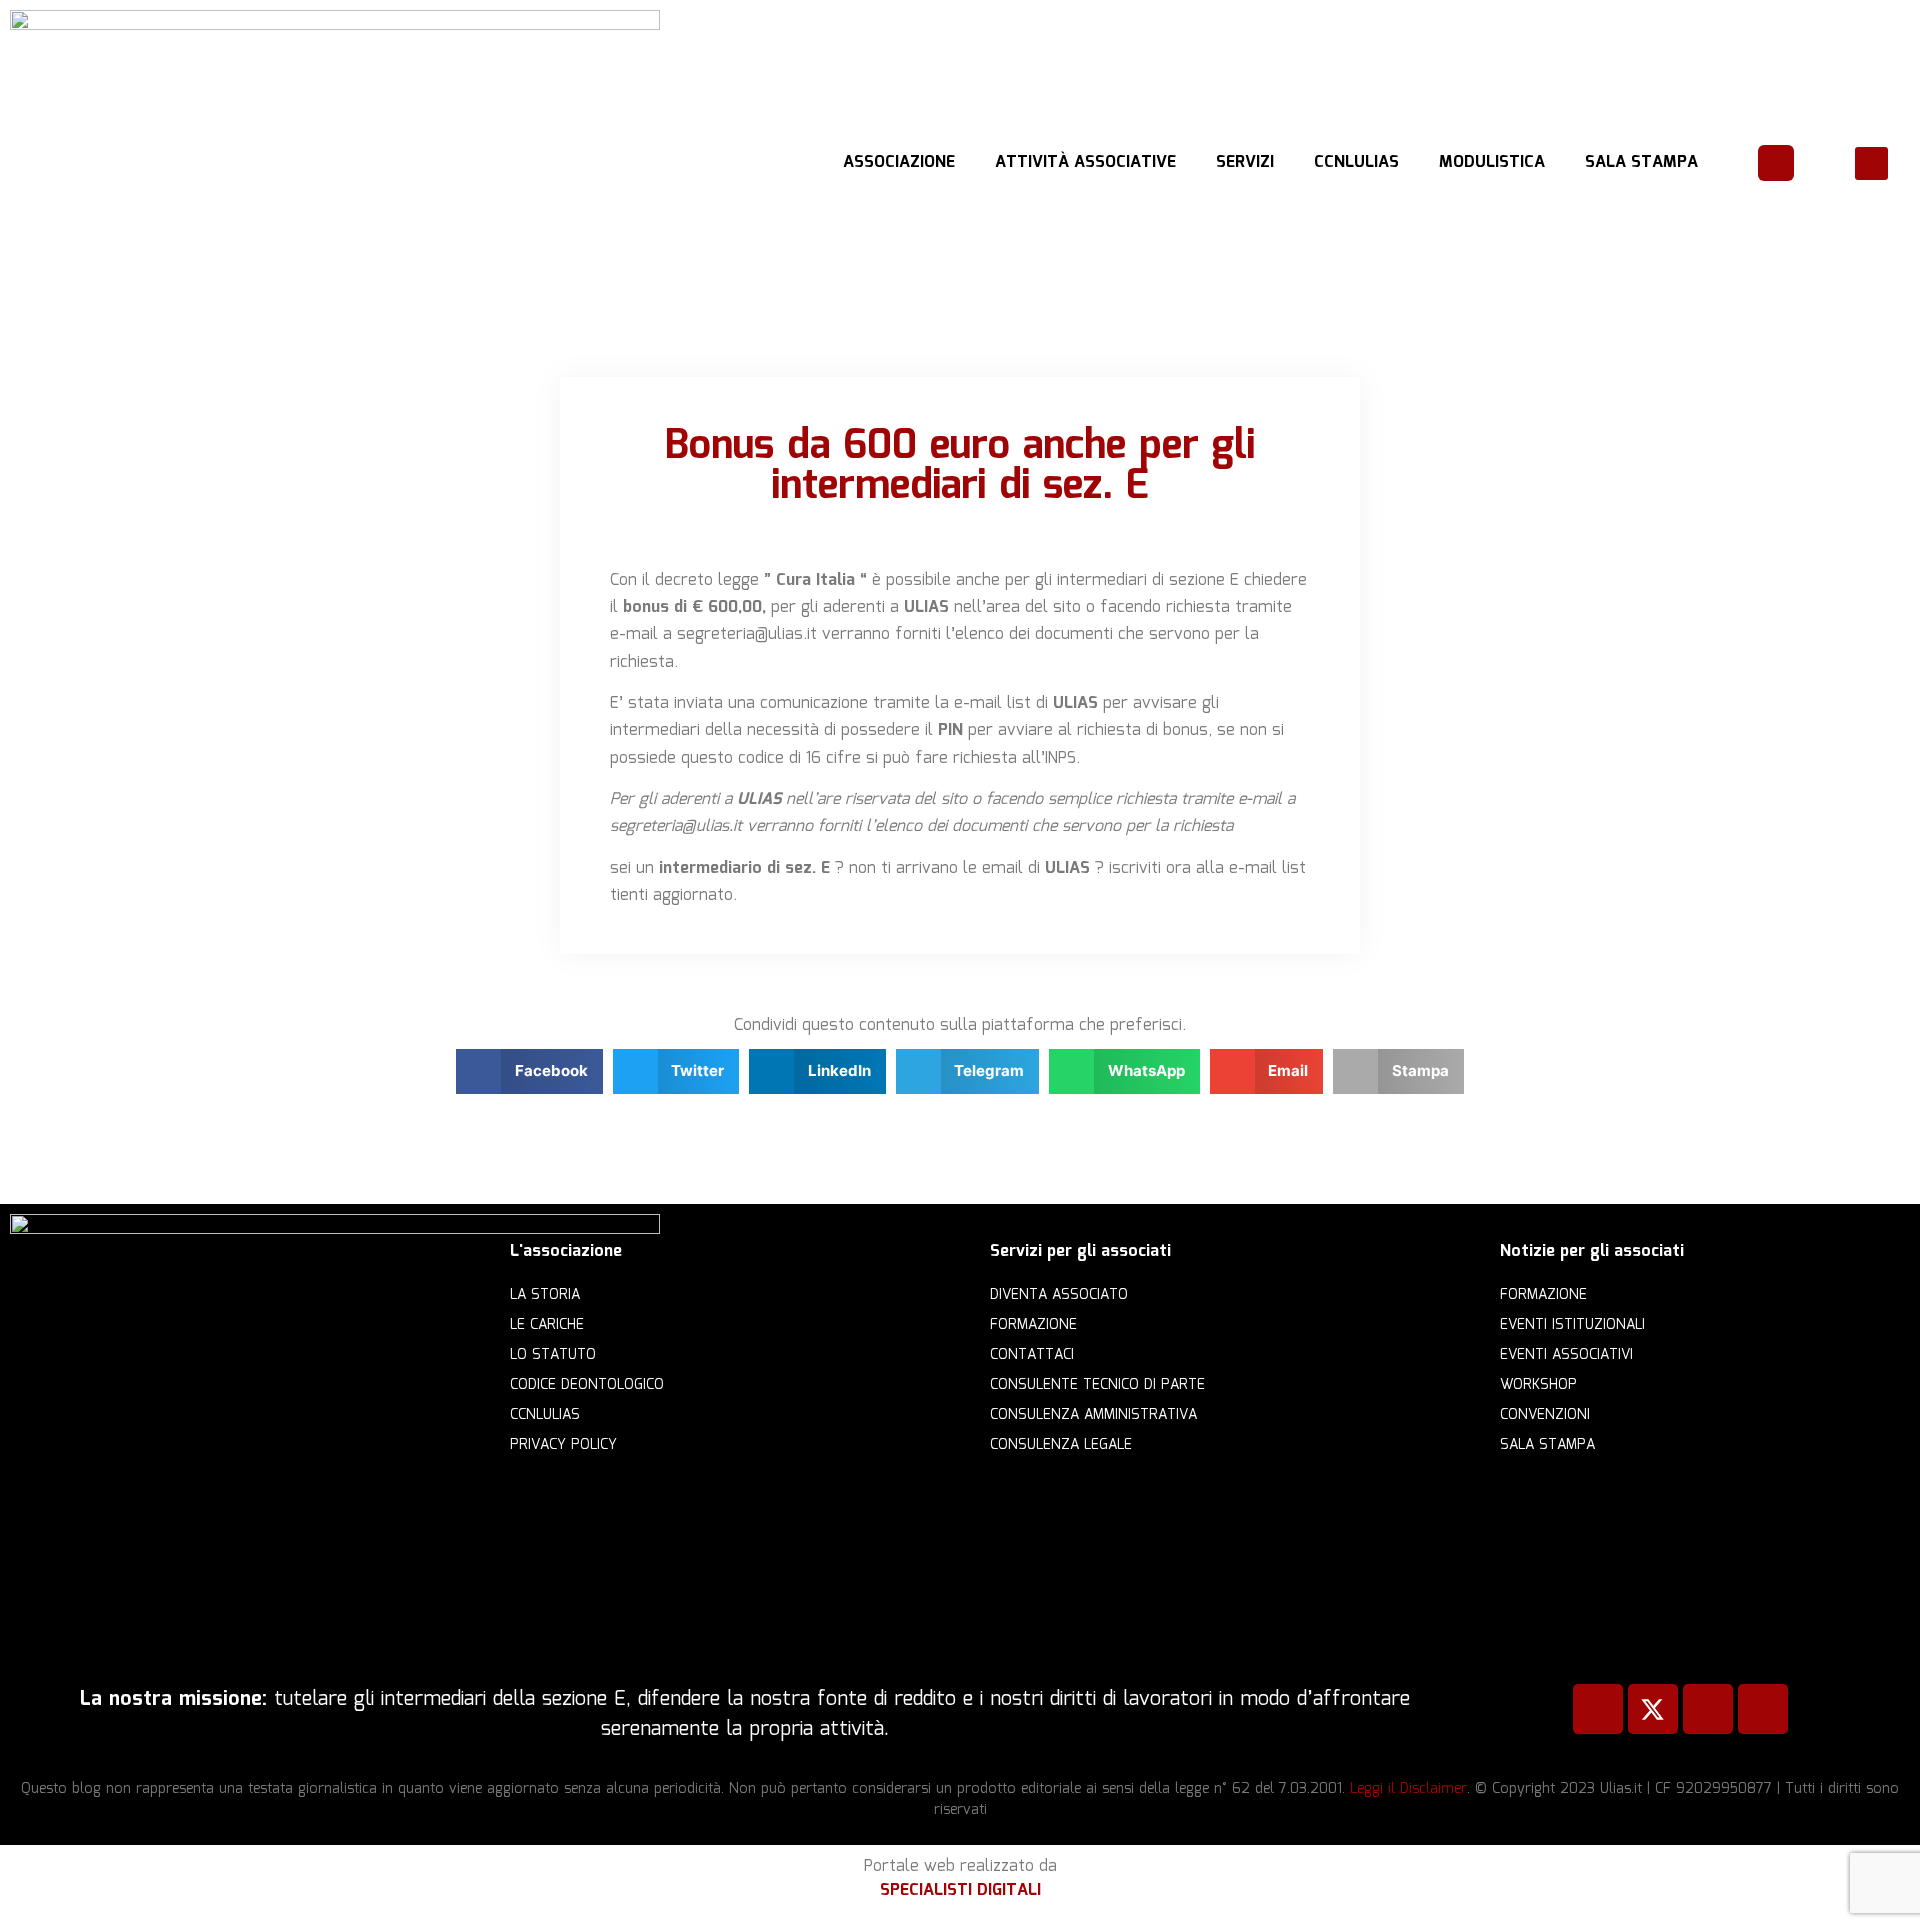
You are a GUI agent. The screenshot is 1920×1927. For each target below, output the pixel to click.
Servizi (1245, 162)
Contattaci (1032, 1355)
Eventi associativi (1566, 1355)
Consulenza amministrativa (1093, 1415)
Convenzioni (1545, 1415)
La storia (545, 1295)
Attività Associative (1085, 162)
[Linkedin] (1708, 1709)
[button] (1871, 163)
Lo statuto (553, 1355)
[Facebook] (1598, 1709)
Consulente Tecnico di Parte (1097, 1385)
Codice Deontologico (587, 1385)
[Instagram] (1763, 1709)
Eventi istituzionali (1572, 1325)
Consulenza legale (1061, 1445)
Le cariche (547, 1325)
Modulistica (1492, 162)
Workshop (1538, 1385)
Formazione (1033, 1325)
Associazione (899, 162)
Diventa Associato (1059, 1295)
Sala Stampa (1641, 162)
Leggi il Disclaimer (1408, 1789)
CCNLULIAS (1356, 162)
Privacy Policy (563, 1445)
